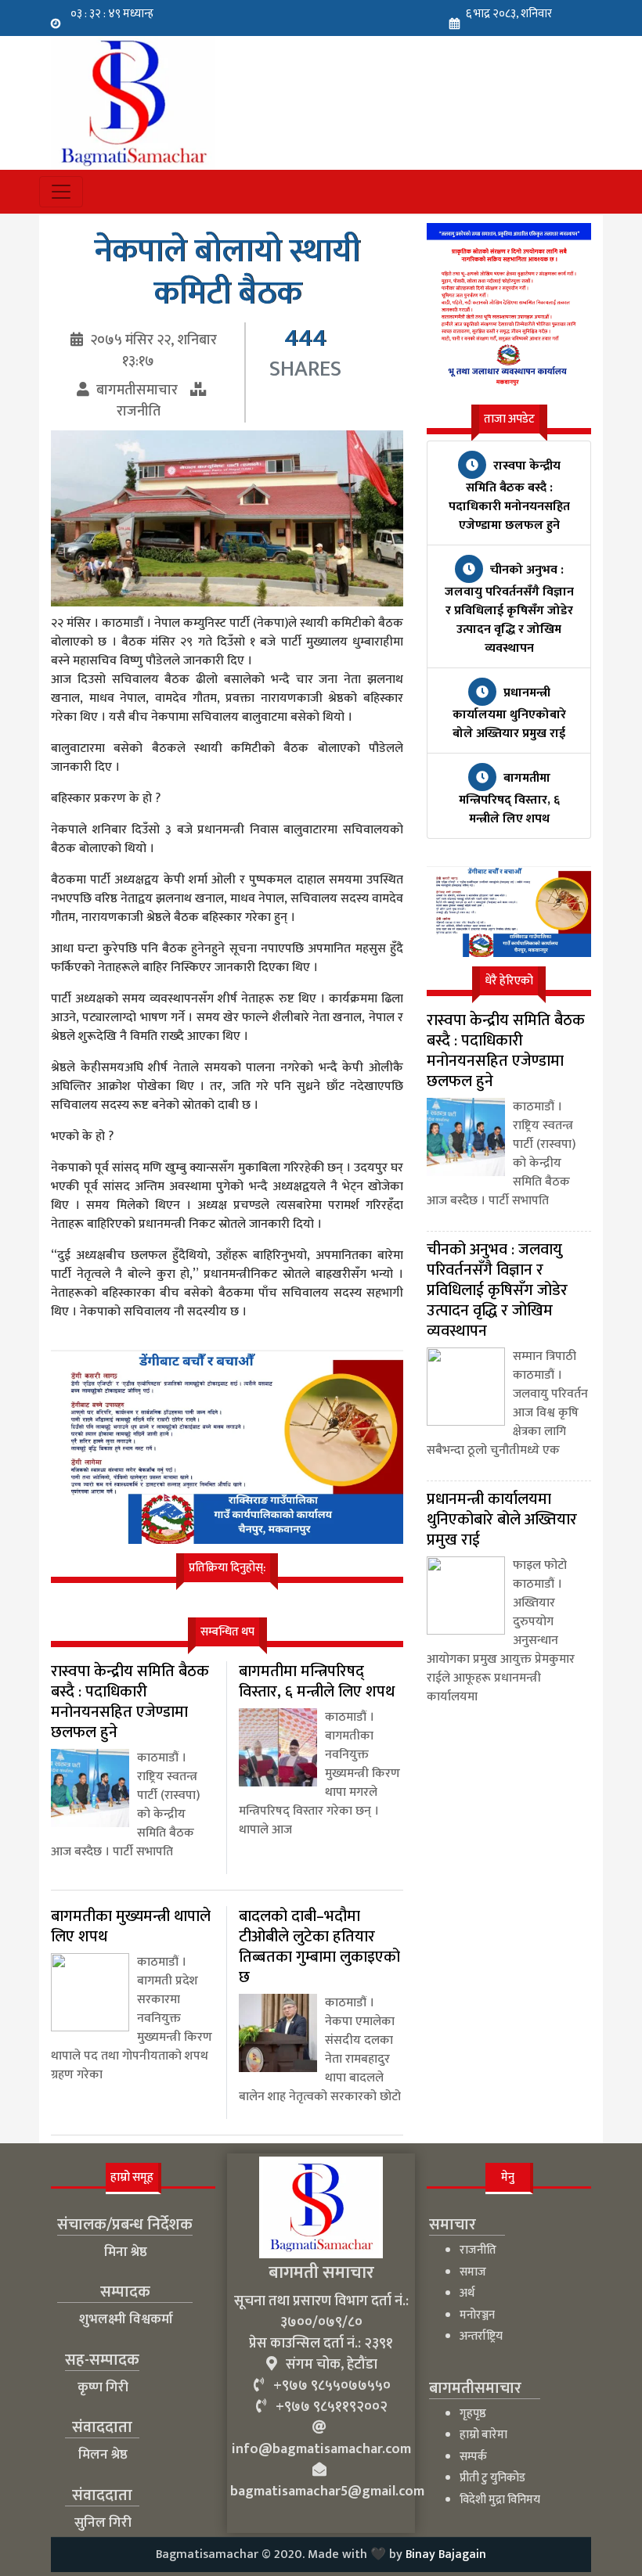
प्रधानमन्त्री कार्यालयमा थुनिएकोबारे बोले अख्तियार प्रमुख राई (509, 713)
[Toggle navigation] (61, 192)
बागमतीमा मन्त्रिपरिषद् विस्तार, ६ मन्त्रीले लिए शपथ (509, 799)
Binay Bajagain (446, 2554)
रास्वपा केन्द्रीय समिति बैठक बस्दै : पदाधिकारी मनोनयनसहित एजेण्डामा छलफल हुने (509, 496)
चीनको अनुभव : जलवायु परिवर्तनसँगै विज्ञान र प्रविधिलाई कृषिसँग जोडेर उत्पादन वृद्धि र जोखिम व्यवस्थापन (509, 609)
